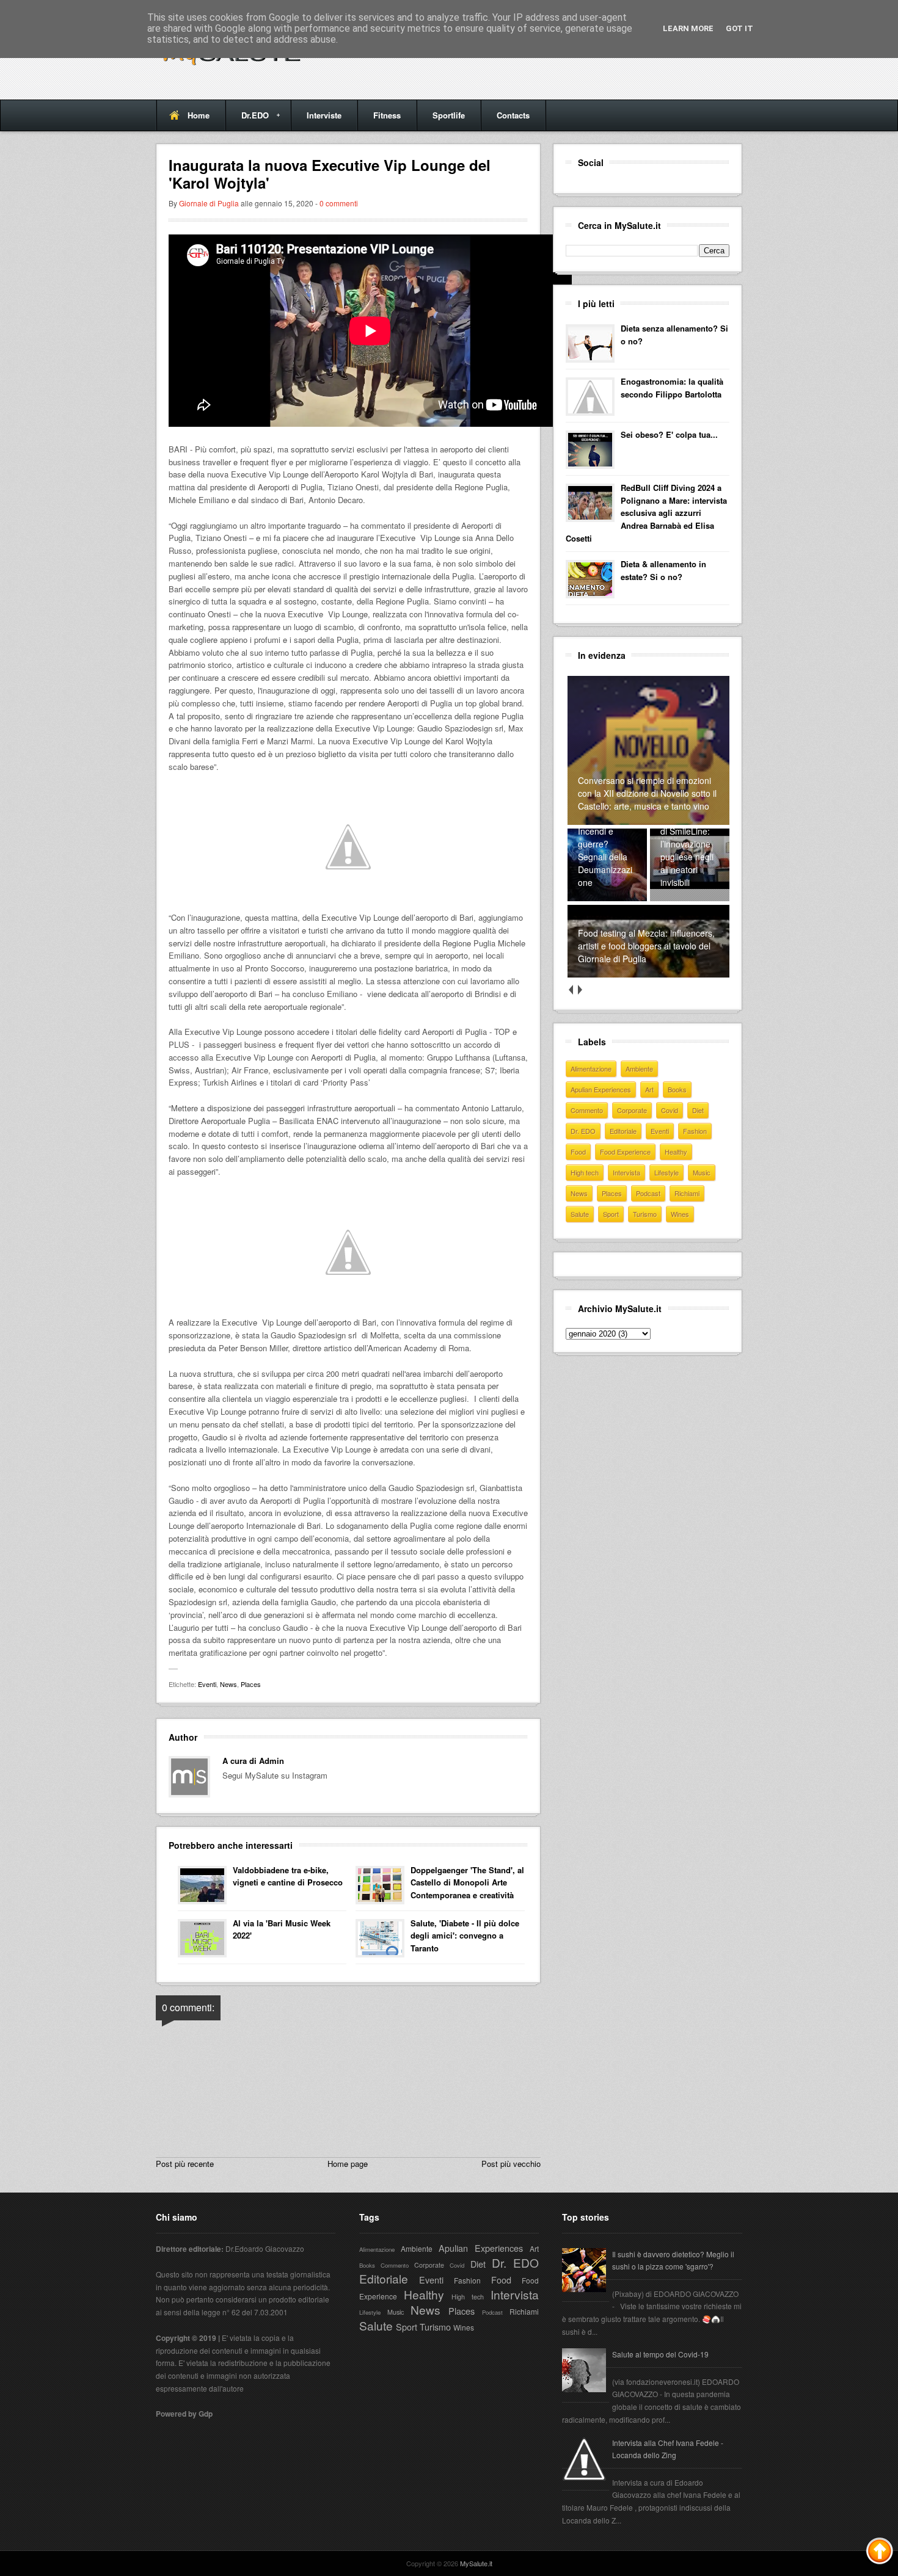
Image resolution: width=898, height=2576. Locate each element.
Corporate (632, 1110)
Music (702, 1172)
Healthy (676, 1152)
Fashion (695, 1131)
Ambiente (639, 1068)
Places (251, 1684)
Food (578, 1152)
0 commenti (339, 203)
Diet (698, 1110)
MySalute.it (476, 2563)
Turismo (645, 1214)
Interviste (324, 115)
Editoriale (623, 1131)
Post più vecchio (511, 2164)
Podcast (648, 1193)
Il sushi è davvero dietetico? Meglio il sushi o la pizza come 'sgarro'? (673, 2260)
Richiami (687, 1193)
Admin (272, 1761)
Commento (587, 1110)
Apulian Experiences (601, 1089)
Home (199, 115)
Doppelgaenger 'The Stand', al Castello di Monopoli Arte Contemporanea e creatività (467, 1883)
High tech (585, 1172)
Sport (611, 1214)
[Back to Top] (880, 2553)
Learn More (688, 28)
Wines (680, 1214)
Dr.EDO (247, 120)
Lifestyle (666, 1172)
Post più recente (185, 2164)
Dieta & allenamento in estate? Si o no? (663, 570)
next (579, 990)
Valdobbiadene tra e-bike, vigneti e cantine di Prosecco (288, 1876)
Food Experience (625, 1152)
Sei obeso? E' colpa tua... (669, 434)
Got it (739, 28)
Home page (348, 2164)
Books (677, 1089)
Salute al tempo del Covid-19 (660, 2354)
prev (570, 990)
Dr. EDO (583, 1131)
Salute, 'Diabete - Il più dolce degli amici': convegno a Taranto (465, 1936)
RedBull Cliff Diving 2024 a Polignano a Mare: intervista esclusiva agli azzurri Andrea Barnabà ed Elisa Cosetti (646, 513)
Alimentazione (591, 1068)
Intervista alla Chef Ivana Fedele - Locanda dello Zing (668, 2449)
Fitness (387, 115)
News (228, 1684)
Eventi (207, 1684)
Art (649, 1089)
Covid (670, 1110)
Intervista (626, 1172)
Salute (580, 1214)
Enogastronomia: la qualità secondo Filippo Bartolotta (672, 388)
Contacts (513, 115)
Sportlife (449, 115)
